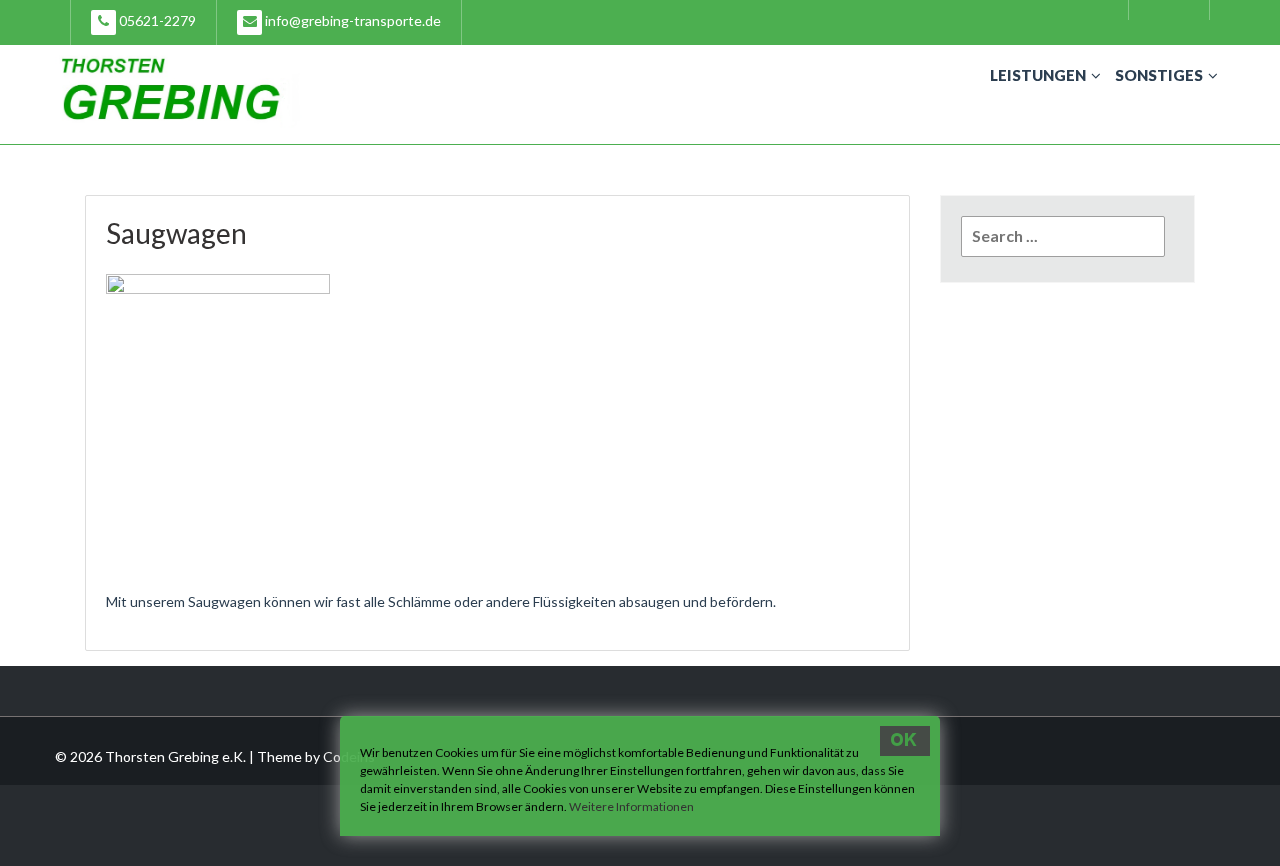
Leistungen (1038, 75)
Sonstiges (1159, 75)
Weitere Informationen (631, 806)
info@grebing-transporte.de (351, 20)
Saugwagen (176, 233)
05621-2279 (156, 20)
